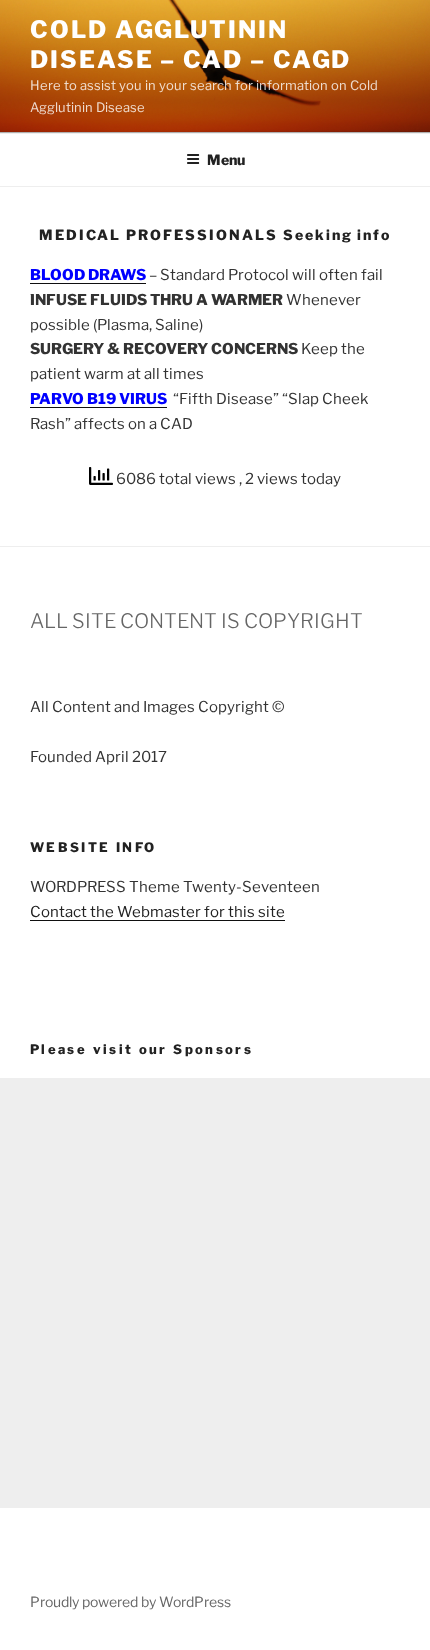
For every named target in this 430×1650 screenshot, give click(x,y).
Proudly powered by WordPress (130, 1601)
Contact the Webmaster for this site (157, 912)
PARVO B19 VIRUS (98, 399)
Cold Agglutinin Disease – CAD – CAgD (190, 44)
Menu (226, 159)
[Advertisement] (215, 1293)
